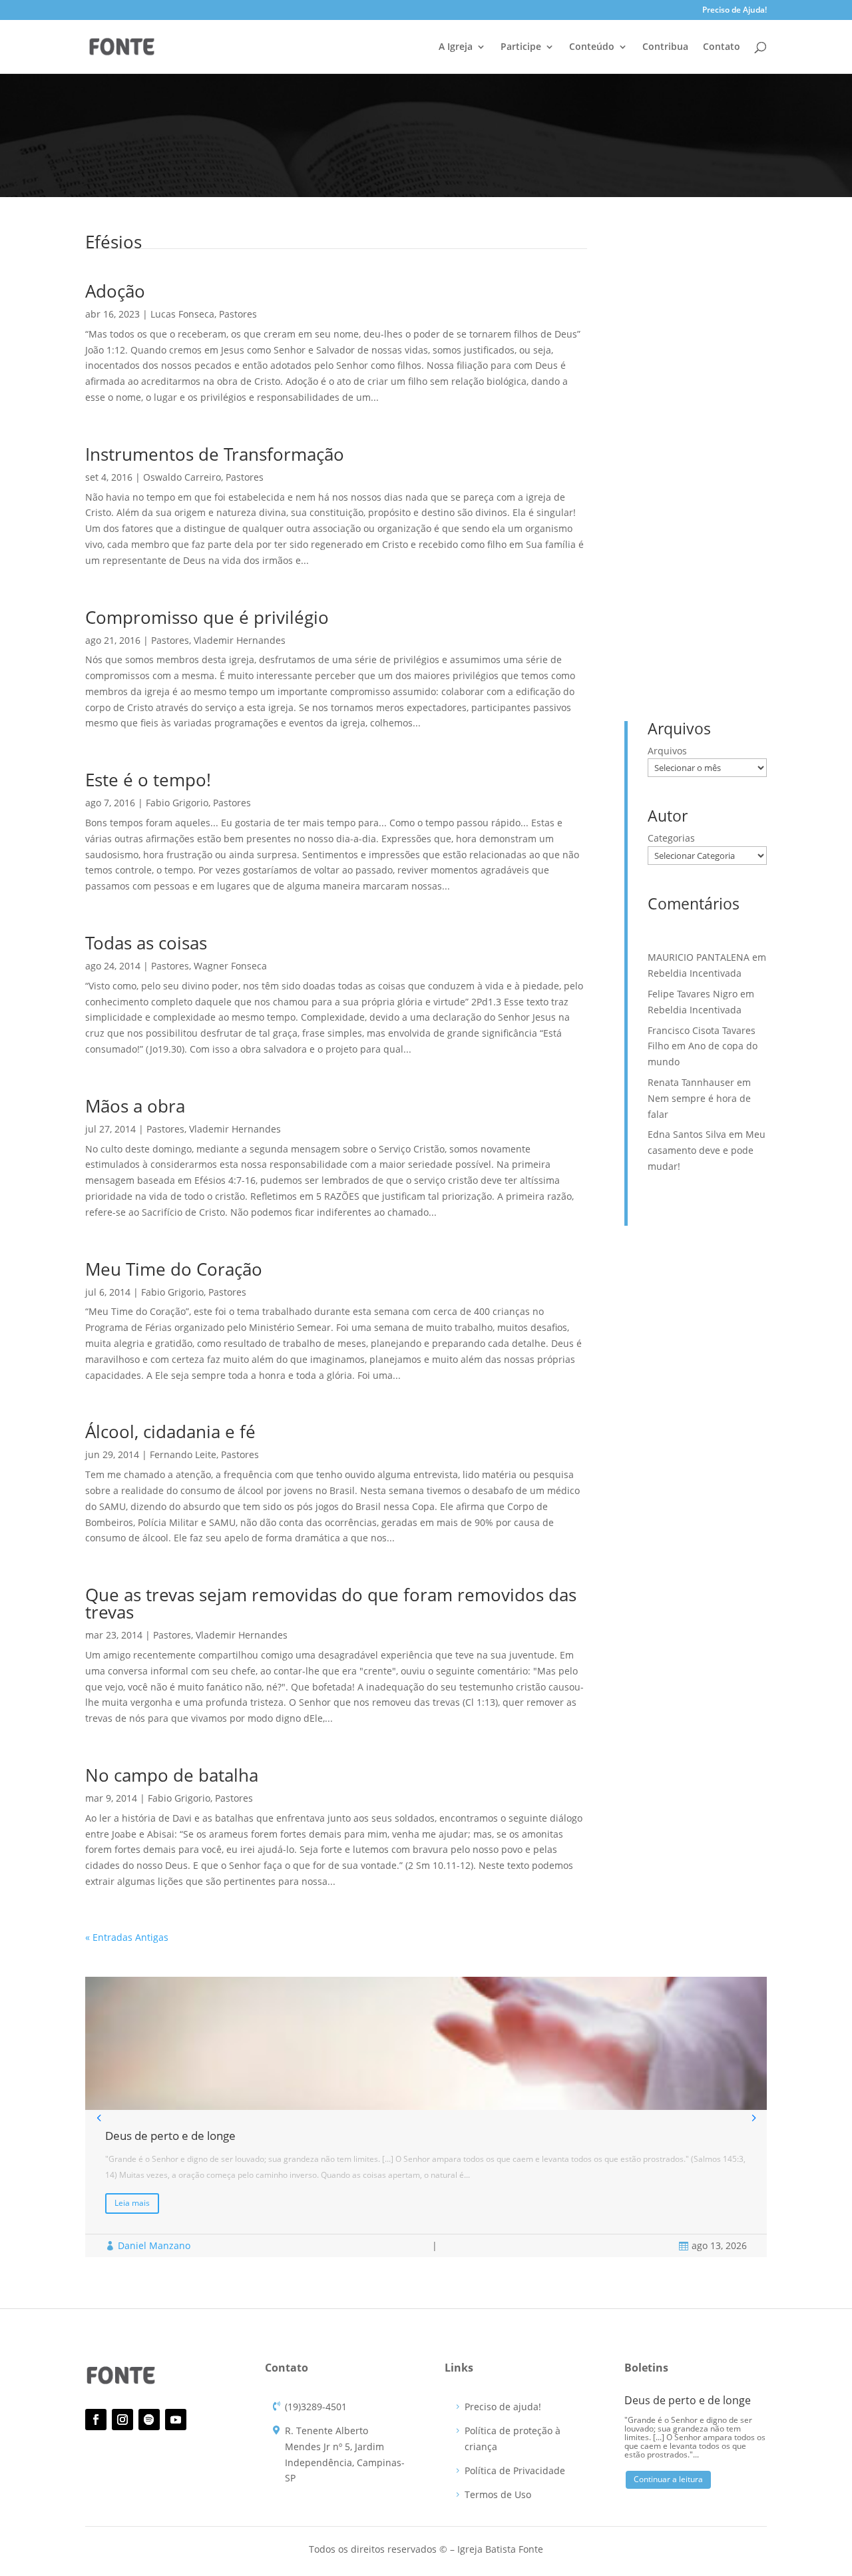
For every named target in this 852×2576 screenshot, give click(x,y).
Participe (521, 47)
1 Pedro (723, 548)
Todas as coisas (146, 943)
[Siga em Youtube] (176, 2420)
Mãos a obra (135, 1106)
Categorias (671, 838)
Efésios (665, 569)
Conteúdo (592, 47)
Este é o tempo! (148, 780)
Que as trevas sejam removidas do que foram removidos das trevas (331, 1603)
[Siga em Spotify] (149, 2420)
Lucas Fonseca (182, 314)
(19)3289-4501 (316, 2407)
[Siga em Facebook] (96, 2420)
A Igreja (456, 47)
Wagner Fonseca (230, 966)
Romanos (726, 612)
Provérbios (672, 612)
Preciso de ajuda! (503, 2407)
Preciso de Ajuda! (735, 11)
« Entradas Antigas (127, 1937)
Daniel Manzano (154, 2245)
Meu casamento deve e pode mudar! (707, 1150)
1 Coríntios (672, 548)
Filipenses (713, 569)
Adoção (115, 291)
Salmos (665, 632)
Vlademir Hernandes (240, 640)
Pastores (238, 314)
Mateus (736, 590)
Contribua (665, 47)
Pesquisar (738, 262)
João (660, 590)
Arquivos (667, 751)
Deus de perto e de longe (703, 331)
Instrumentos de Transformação (215, 454)
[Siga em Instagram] (122, 2420)
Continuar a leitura (668, 2479)
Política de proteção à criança (513, 2439)
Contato (722, 47)
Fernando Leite (183, 1454)
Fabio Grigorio (177, 803)
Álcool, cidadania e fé (170, 1431)
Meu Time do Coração (174, 1269)
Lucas (695, 590)
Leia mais (132, 2203)
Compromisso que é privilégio (207, 617)
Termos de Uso (498, 2494)
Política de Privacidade (515, 2470)
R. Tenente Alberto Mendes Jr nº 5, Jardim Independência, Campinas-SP (345, 2454)
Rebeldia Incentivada (693, 352)
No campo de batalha (172, 1775)
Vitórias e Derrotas (688, 445)
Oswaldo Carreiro (182, 477)
